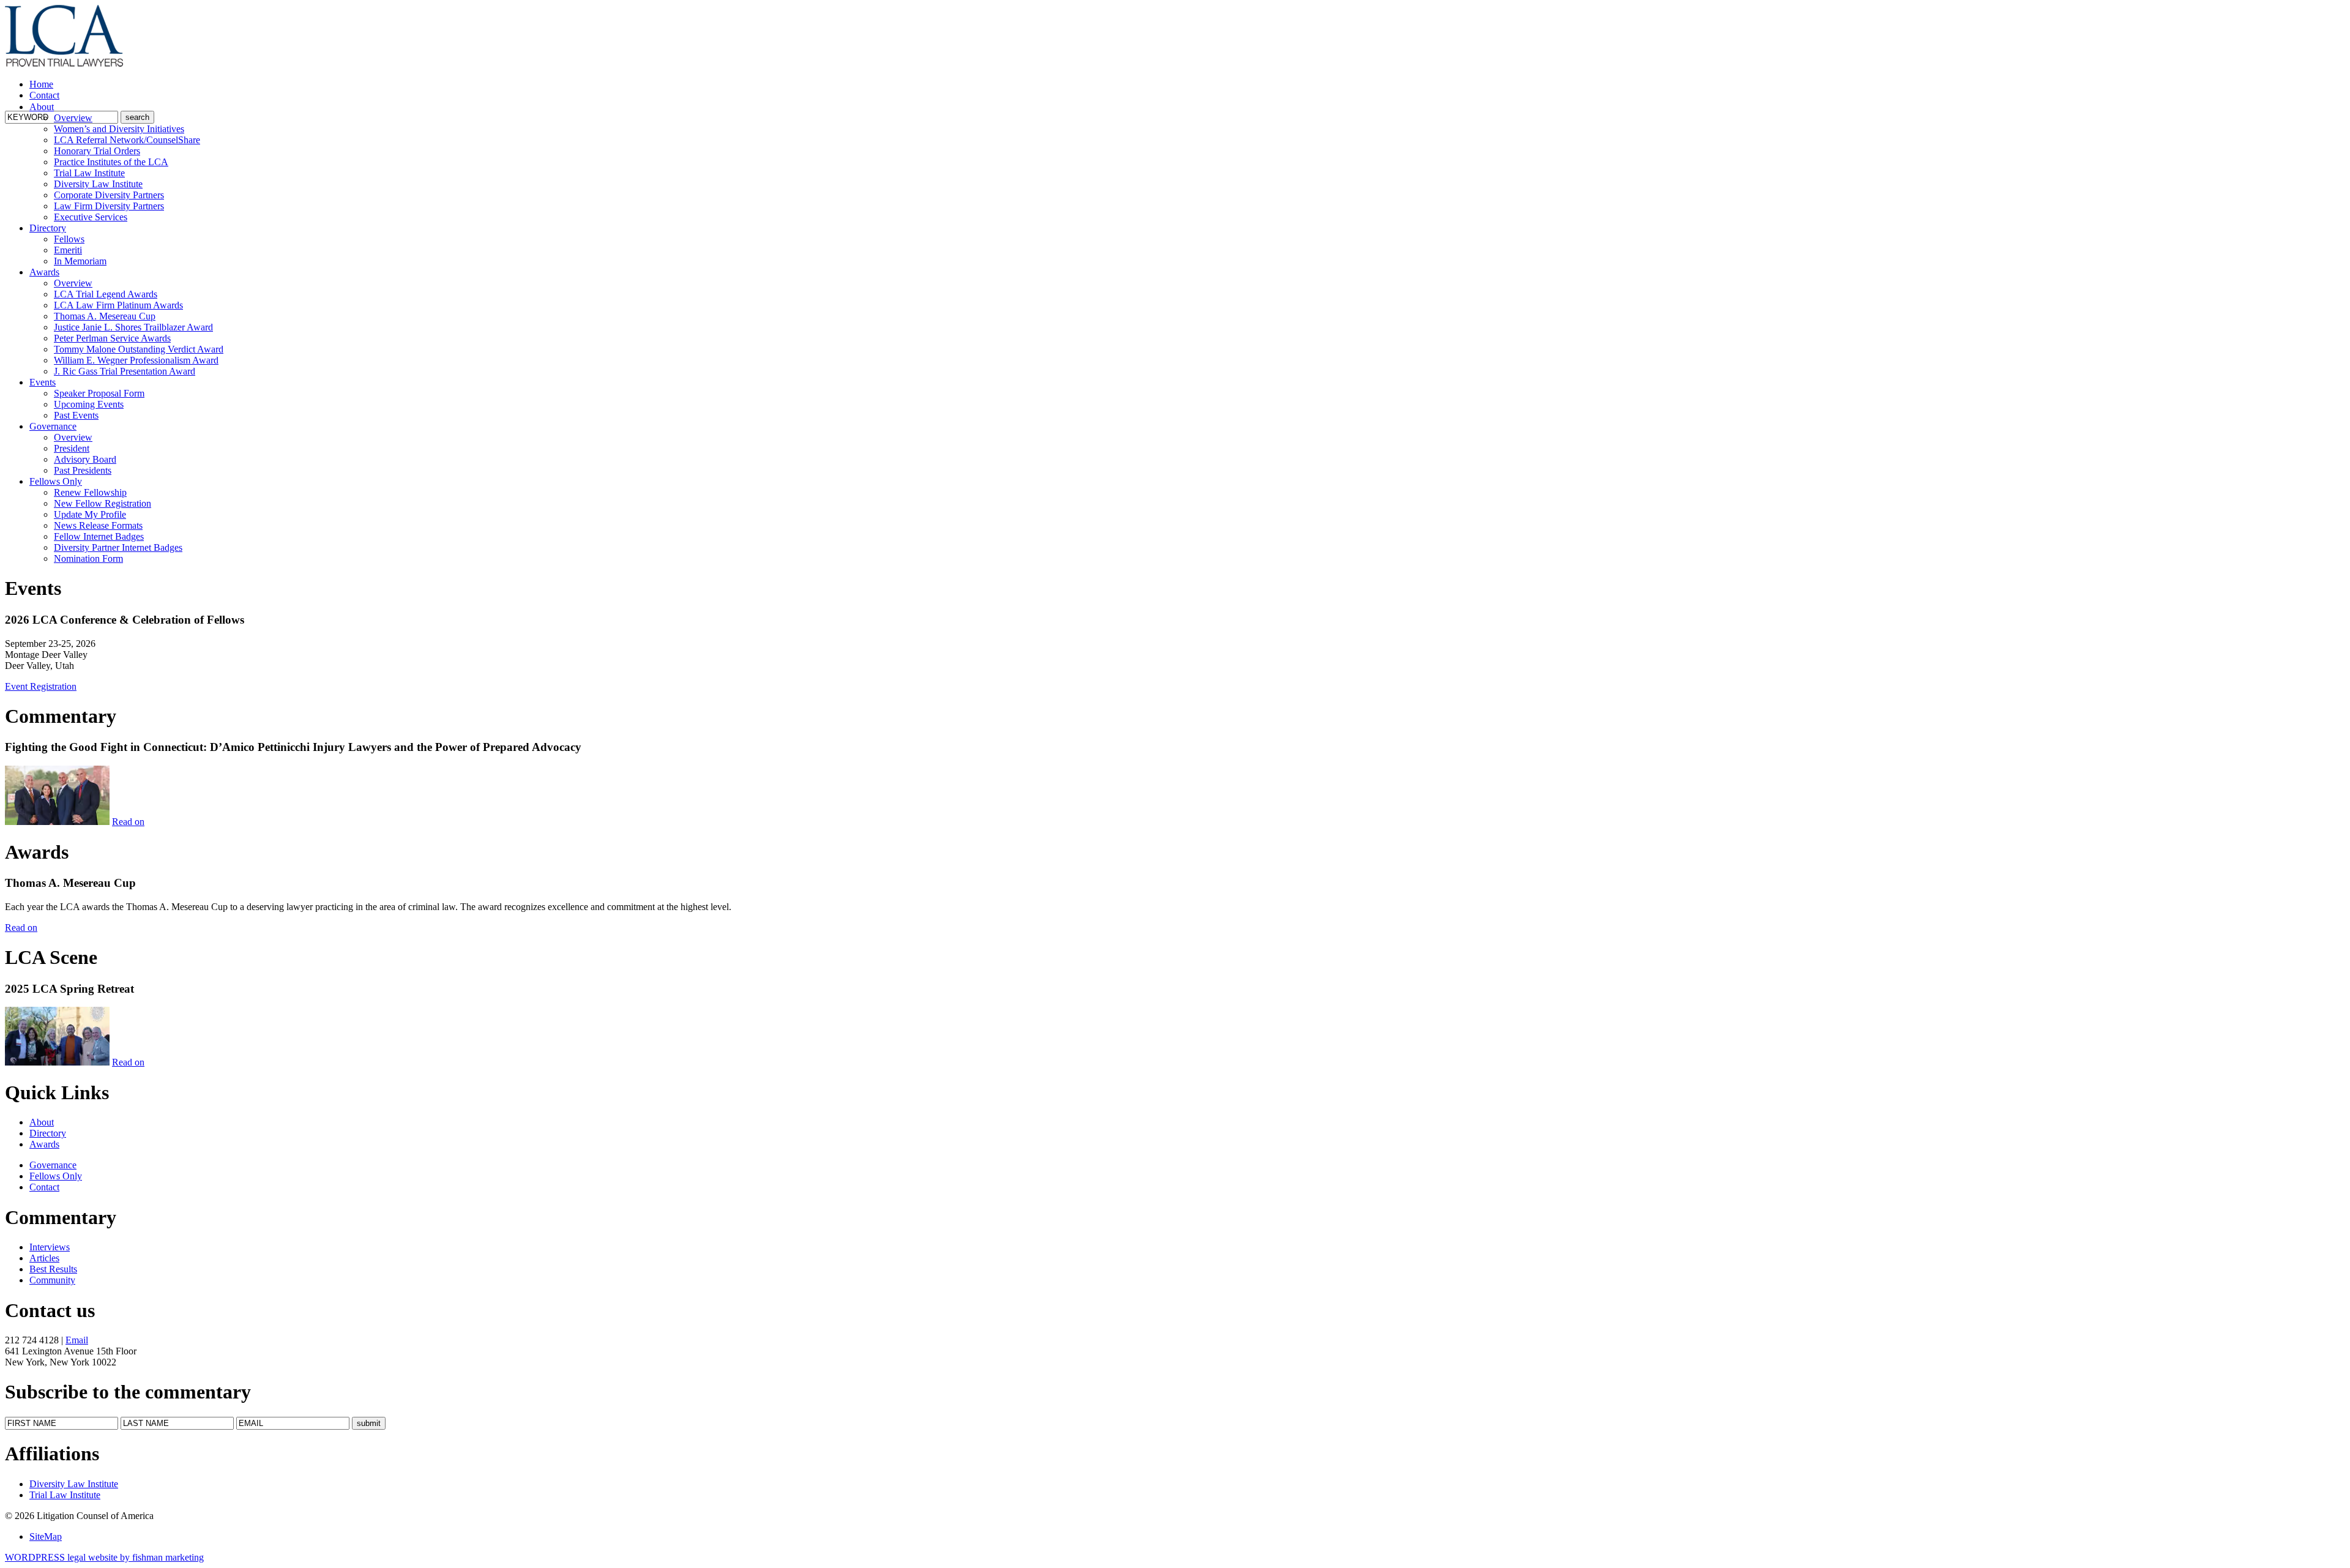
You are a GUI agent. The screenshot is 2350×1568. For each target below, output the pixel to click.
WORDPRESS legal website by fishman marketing (104, 1557)
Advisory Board (85, 459)
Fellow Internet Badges (99, 536)
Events (43, 382)
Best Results (53, 1269)
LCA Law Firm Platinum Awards (118, 305)
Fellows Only (56, 481)
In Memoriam (80, 261)
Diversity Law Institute (98, 184)
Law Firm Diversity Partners (109, 206)
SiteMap (46, 1536)
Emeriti (68, 250)
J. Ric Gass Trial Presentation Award (125, 371)
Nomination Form (88, 558)
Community (52, 1280)
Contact (44, 95)
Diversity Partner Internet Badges (118, 547)
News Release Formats (98, 525)
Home (41, 84)
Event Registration (41, 686)
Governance (53, 426)
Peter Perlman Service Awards (112, 338)
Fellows (69, 239)
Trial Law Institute (89, 173)
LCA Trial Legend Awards (106, 294)
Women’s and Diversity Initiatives (119, 129)
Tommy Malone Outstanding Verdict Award (139, 349)
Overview (73, 118)
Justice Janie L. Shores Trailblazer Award (133, 327)
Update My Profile (90, 514)
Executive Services (91, 217)
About (42, 107)
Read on (128, 822)
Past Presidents (83, 470)
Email (77, 1340)
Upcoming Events (89, 404)
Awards (44, 272)
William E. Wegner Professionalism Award (136, 360)
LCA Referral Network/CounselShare (127, 140)
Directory (48, 228)
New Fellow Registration (103, 503)
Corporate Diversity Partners (109, 195)
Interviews (50, 1247)
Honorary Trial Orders (97, 151)
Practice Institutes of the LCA (111, 162)
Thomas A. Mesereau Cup (105, 316)
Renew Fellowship (90, 492)
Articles (44, 1258)
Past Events (76, 415)
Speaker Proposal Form (99, 393)
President (72, 448)
